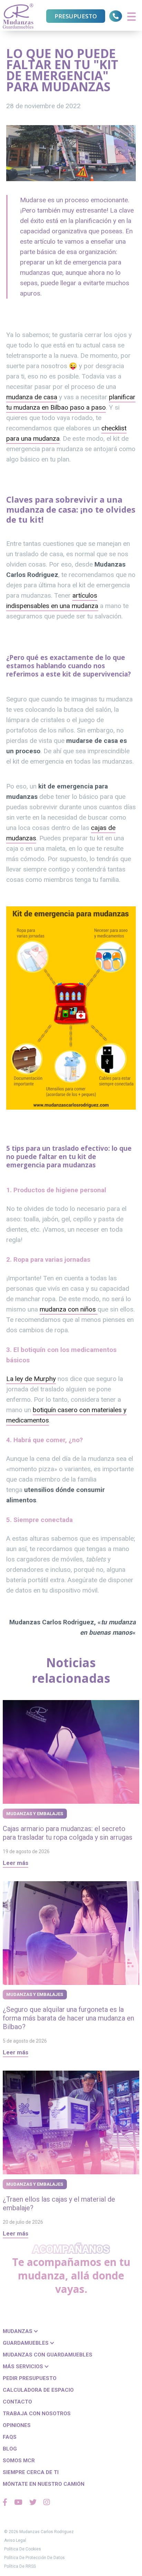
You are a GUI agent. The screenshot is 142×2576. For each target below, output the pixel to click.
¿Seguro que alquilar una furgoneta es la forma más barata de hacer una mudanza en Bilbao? (68, 2018)
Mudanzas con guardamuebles (48, 2355)
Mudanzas (18, 2331)
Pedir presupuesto (30, 2378)
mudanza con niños (69, 1309)
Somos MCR (19, 2461)
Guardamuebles (26, 2343)
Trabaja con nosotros (37, 2414)
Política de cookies (23, 2549)
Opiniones (17, 2425)
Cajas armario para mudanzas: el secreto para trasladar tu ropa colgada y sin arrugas (68, 1833)
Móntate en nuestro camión (44, 2484)
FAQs (10, 2437)
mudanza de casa (32, 397)
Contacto (17, 2402)
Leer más (16, 1863)
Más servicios (24, 2367)
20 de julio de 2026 (23, 2222)
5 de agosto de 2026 (25, 2041)
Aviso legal (15, 2540)
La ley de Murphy (31, 1379)
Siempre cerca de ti (31, 2472)
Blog (10, 2449)
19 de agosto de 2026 (26, 1851)
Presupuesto (76, 16)
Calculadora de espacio (38, 2390)
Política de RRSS (20, 2566)
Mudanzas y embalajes (35, 1814)
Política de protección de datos (34, 2558)
